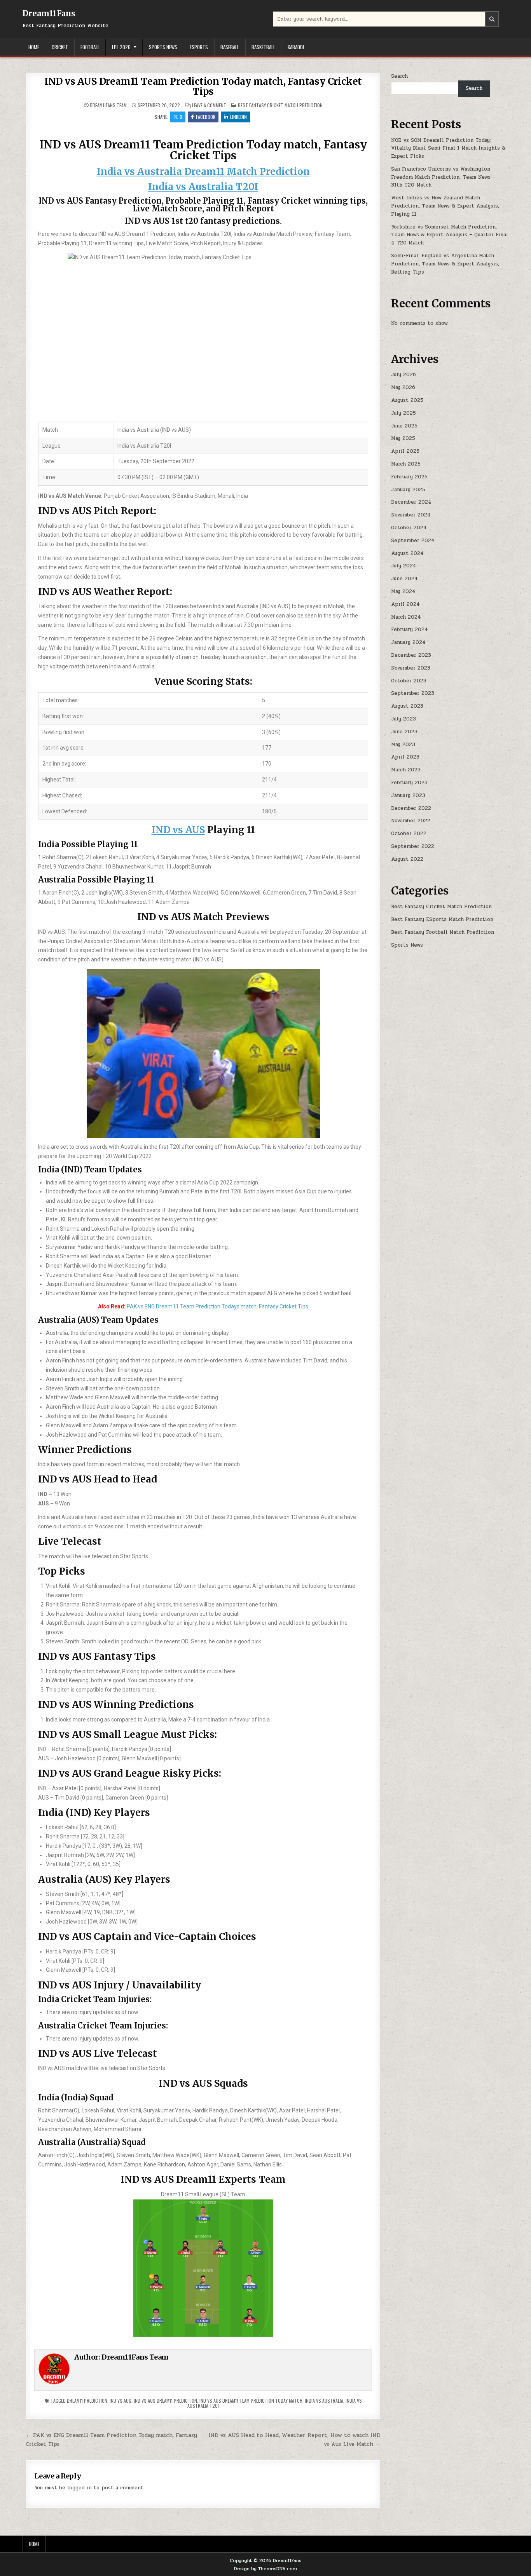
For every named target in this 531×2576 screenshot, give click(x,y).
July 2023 (403, 719)
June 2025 (404, 426)
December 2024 (411, 502)
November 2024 (411, 515)
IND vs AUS (178, 830)
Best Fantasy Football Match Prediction (443, 932)
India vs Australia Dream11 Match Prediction (203, 172)
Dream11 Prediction (87, 2401)
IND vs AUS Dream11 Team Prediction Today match (251, 2401)
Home (34, 47)
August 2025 (407, 400)
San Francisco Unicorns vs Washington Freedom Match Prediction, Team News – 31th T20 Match (443, 177)
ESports (199, 47)
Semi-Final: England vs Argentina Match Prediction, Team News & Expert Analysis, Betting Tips (445, 264)
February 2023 (409, 783)
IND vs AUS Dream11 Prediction (165, 2401)
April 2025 (405, 451)
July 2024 (404, 566)
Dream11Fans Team (108, 105)
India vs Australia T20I (203, 187)
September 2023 (413, 693)
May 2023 (403, 745)
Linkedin (238, 117)
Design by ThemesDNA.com (265, 2569)
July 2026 (403, 375)
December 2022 (411, 808)
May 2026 (403, 387)
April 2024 (405, 604)
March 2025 (406, 464)
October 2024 (409, 528)
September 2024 (413, 541)
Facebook (206, 117)
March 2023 (406, 770)
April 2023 (405, 757)
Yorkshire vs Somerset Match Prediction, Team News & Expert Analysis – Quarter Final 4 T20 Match (450, 235)
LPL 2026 (121, 47)
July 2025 (403, 413)
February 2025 (409, 477)
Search (399, 76)
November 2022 (411, 821)
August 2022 (407, 859)
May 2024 (403, 591)
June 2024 (404, 579)
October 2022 (409, 834)
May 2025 (403, 438)
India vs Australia (324, 2401)
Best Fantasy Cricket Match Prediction (280, 105)
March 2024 (406, 617)
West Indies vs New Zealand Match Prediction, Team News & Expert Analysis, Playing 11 (445, 206)
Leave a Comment (209, 105)
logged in (79, 2488)
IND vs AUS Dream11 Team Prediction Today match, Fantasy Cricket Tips (203, 86)
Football (90, 47)
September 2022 (413, 846)
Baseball (230, 47)
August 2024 (407, 553)
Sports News (163, 47)
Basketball (263, 47)
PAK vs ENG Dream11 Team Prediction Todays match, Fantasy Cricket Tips (217, 1306)
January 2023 (408, 795)
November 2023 (411, 668)
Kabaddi (296, 47)
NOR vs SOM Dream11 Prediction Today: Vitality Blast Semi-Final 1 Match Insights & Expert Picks (448, 148)
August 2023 (407, 706)
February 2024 (410, 630)
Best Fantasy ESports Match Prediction (442, 919)
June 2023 (404, 732)
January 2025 (408, 490)
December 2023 (411, 655)
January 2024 (408, 642)
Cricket (60, 47)
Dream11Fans (49, 13)
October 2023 (409, 681)
